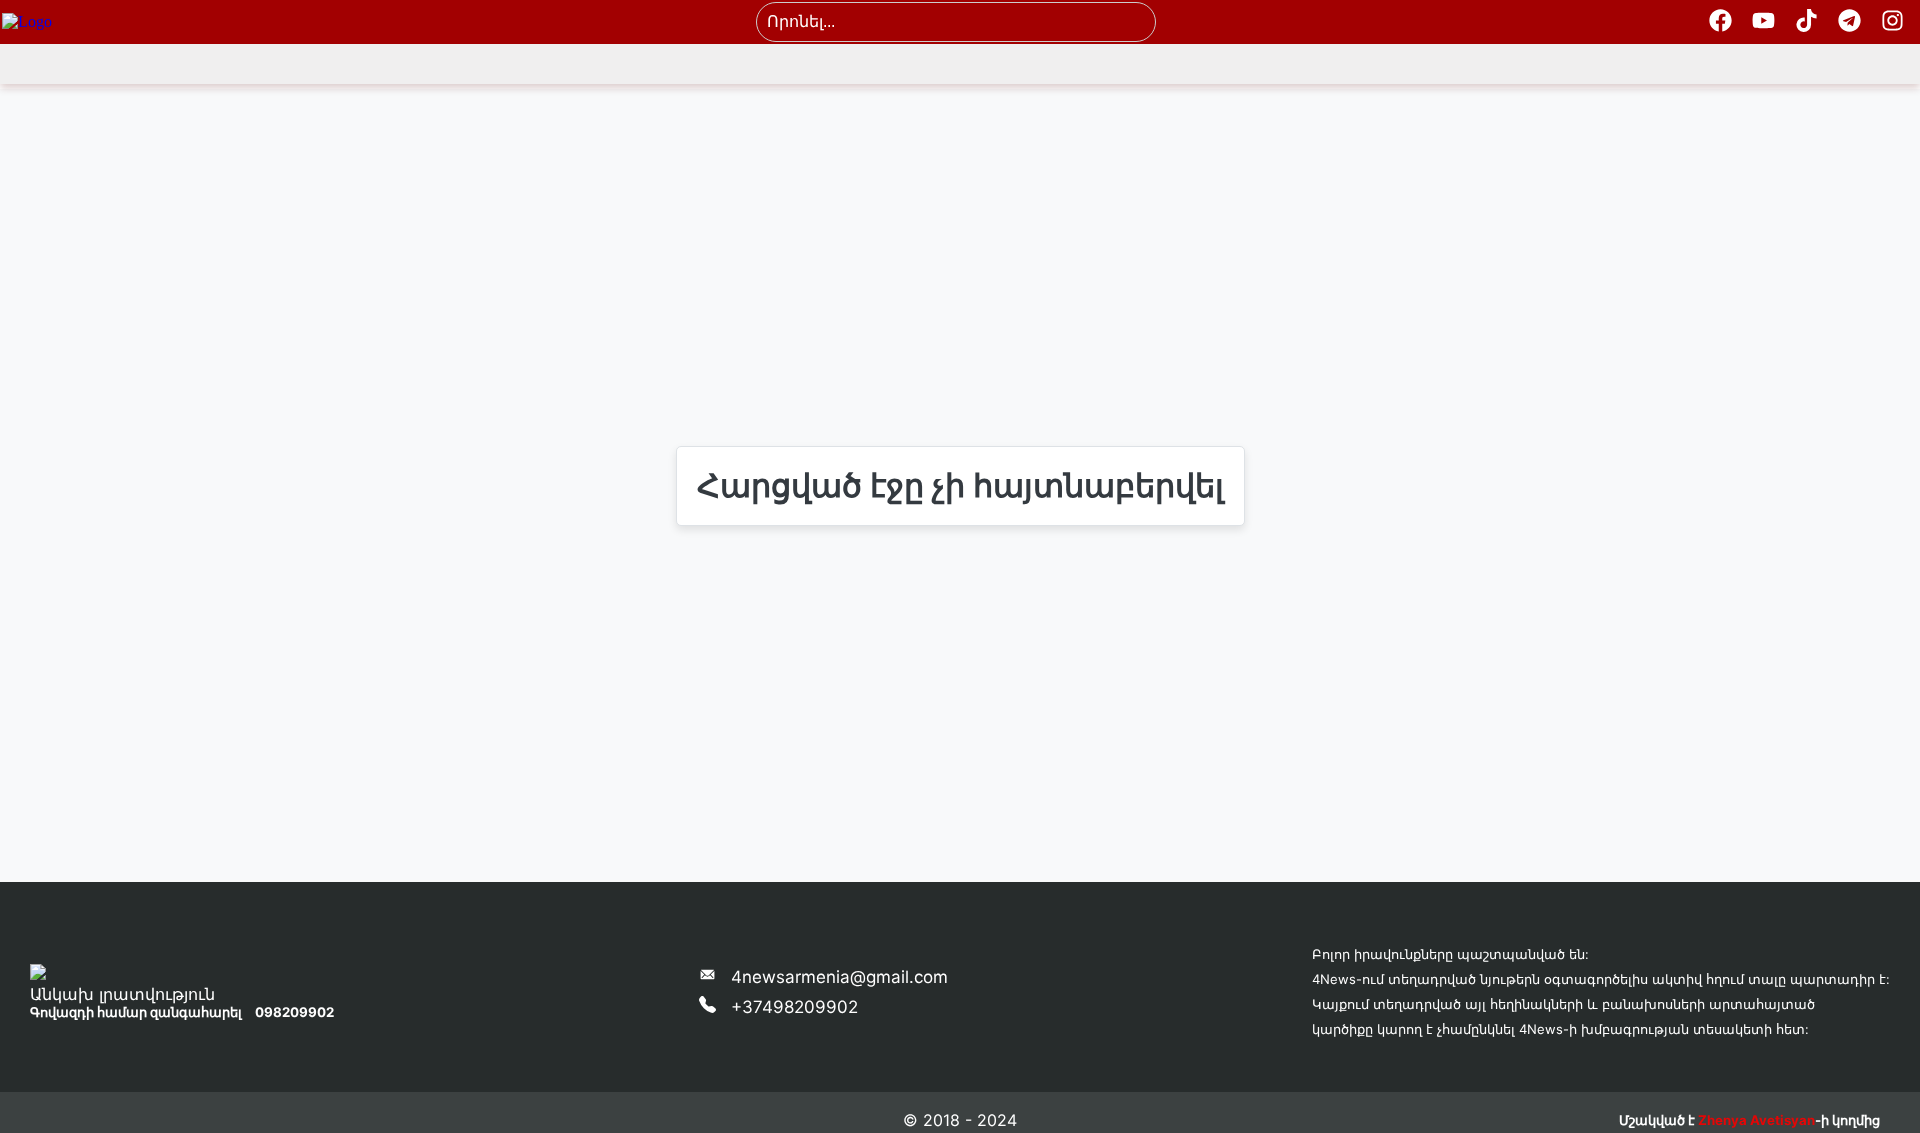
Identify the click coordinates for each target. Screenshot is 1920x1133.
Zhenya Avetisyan (1756, 1120)
